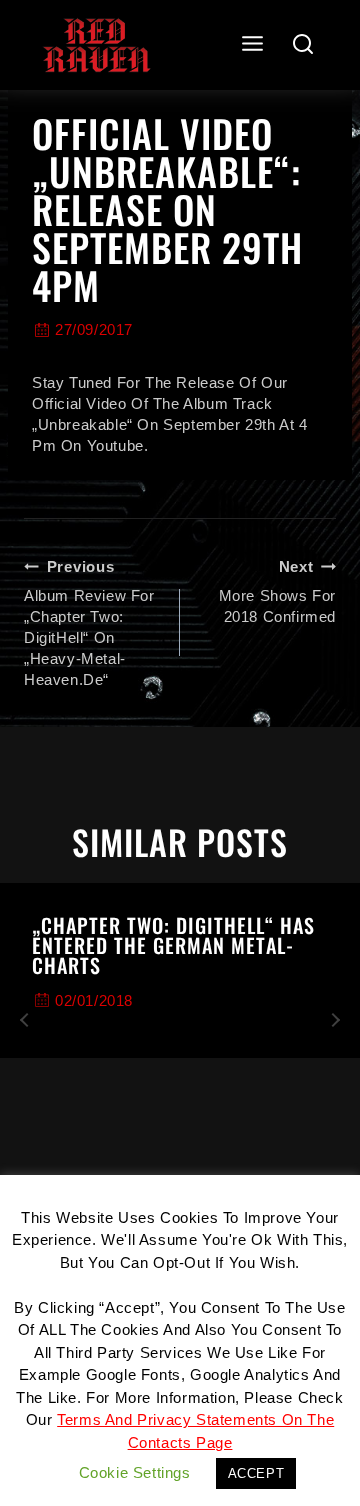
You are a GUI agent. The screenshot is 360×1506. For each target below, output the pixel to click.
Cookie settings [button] (135, 1472)
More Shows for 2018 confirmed (277, 591)
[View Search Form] (303, 45)
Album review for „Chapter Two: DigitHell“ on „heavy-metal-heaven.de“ (89, 623)
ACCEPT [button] (256, 1473)
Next (335, 1020)
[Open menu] (253, 44)
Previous (25, 1020)
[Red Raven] (96, 45)
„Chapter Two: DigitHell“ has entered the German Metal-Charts (173, 945)
